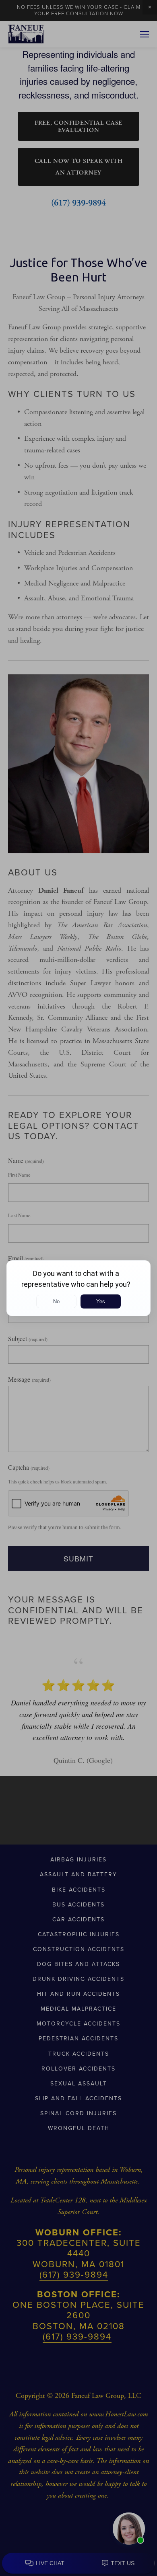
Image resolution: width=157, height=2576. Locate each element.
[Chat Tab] (78, 1288)
